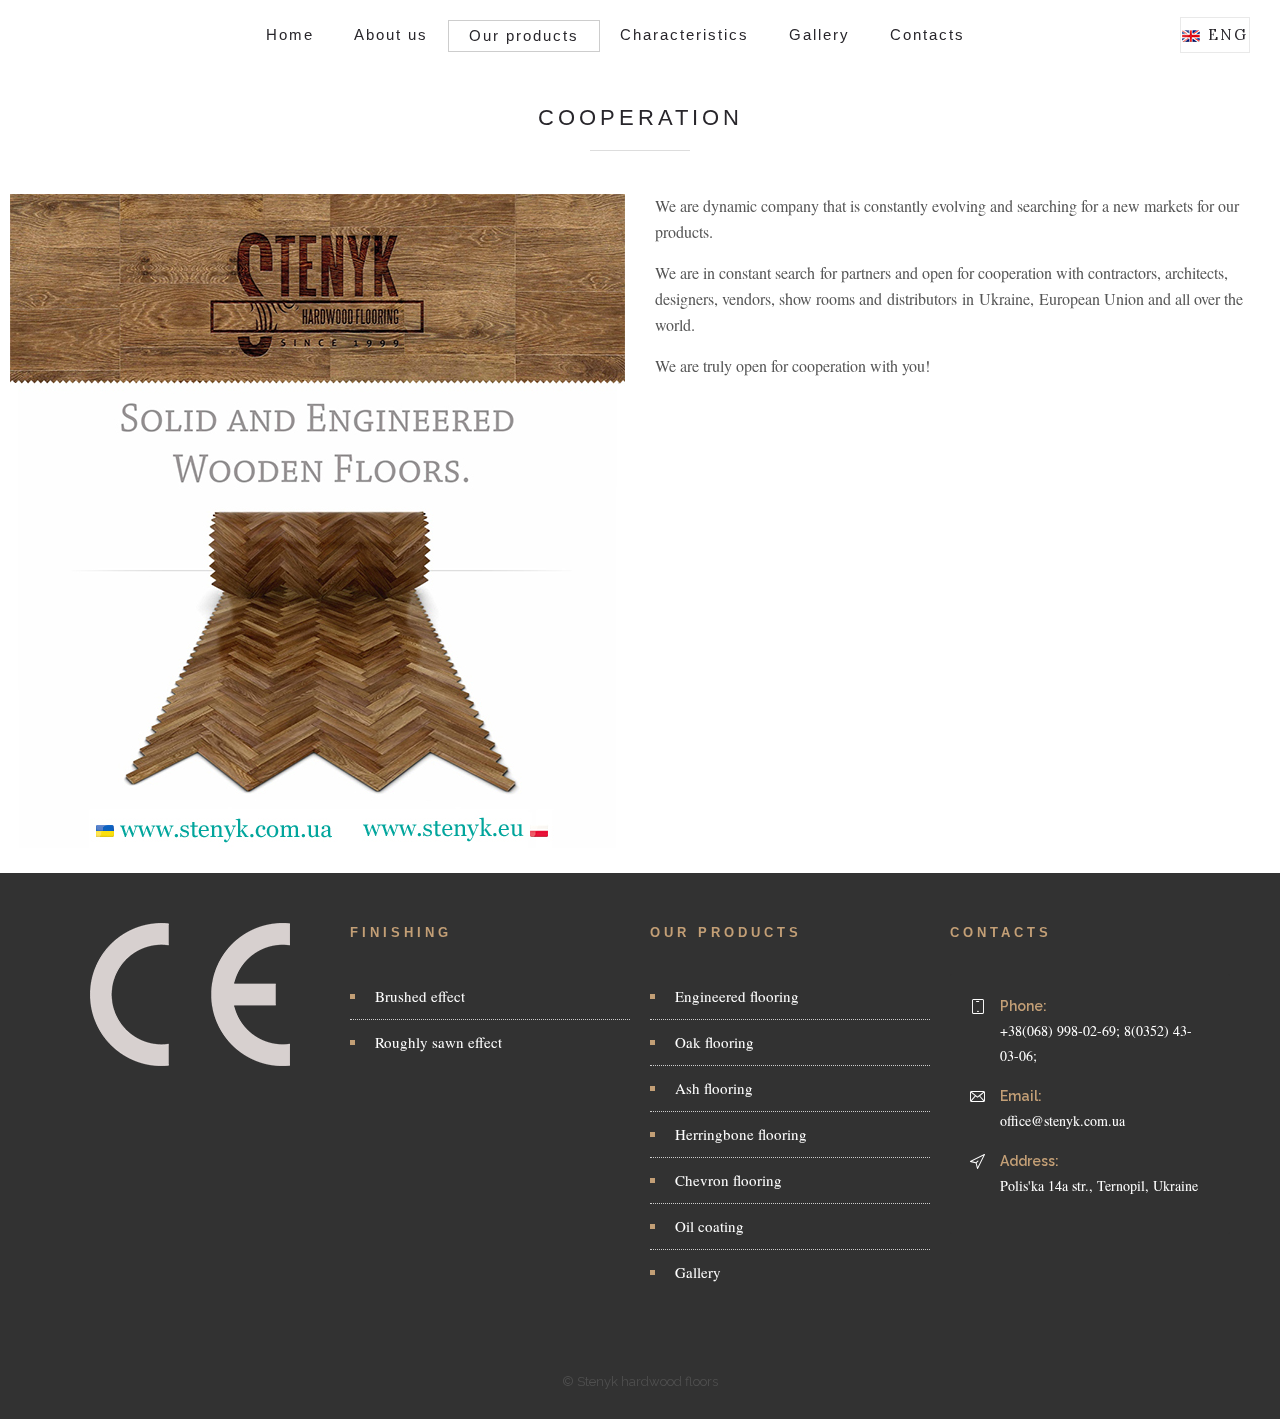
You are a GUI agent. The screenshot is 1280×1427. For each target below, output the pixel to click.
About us (391, 34)
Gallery (819, 34)
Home (290, 34)
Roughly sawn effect (438, 1042)
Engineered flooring (737, 996)
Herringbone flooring (741, 1134)
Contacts (927, 34)
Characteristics (684, 34)
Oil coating (709, 1226)
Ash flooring (714, 1088)
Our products (524, 35)
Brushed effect (420, 996)
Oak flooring (714, 1042)
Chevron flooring (728, 1180)
